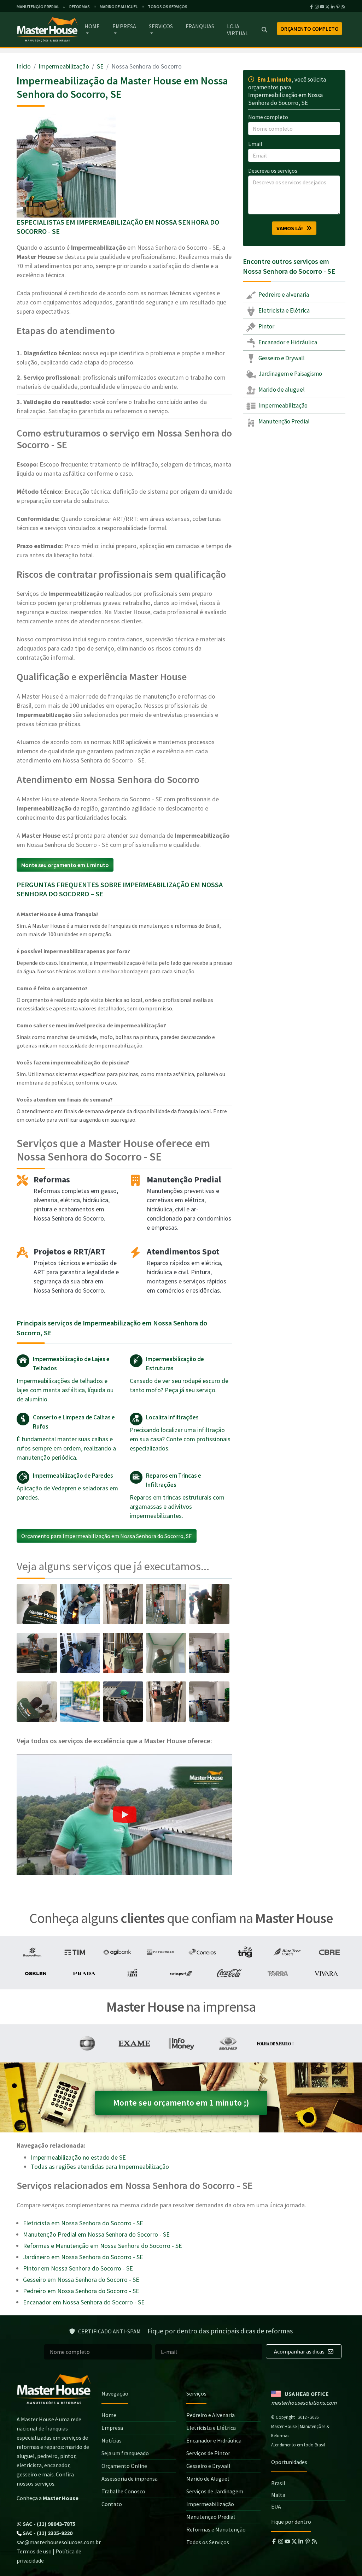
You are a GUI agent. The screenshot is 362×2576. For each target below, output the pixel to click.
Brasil (278, 2483)
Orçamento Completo (310, 29)
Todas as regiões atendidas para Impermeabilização (100, 2167)
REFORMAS (80, 7)
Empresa (124, 26)
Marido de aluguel (281, 390)
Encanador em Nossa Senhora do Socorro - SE (84, 2302)
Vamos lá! (291, 228)
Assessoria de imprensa (130, 2479)
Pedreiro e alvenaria (283, 295)
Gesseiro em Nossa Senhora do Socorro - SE (81, 2280)
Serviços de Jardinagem (215, 2491)
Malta (278, 2495)
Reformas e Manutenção (216, 2529)
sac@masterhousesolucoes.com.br (59, 2542)
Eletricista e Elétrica (284, 310)
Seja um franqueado (125, 2453)
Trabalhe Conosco (123, 2491)
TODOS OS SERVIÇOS (168, 7)
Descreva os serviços (273, 171)
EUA (276, 2506)
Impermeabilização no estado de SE (78, 2157)
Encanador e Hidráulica (287, 342)
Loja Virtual (238, 30)
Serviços (161, 26)
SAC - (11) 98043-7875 (48, 2524)
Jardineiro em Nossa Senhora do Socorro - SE (83, 2257)
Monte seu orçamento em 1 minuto (65, 865)
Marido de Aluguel (208, 2479)
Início (24, 66)
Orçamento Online (124, 2466)
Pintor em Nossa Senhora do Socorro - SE (78, 2268)
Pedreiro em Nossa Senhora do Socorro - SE (81, 2291)
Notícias (112, 2440)
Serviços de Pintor (208, 2453)
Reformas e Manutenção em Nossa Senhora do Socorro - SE (103, 2246)
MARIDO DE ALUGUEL (119, 7)
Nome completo (268, 117)
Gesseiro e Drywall (281, 358)
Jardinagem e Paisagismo (290, 374)
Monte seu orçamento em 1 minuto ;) (181, 2103)
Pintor (266, 326)
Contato (112, 2504)
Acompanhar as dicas (300, 2351)
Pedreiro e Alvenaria (211, 2415)
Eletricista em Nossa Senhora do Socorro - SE (83, 2223)
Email (255, 144)
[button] (124, 1815)
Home (92, 26)
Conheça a (48, 2498)
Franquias (200, 26)
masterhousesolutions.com (304, 2403)
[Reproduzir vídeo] (124, 1815)
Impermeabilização (64, 66)
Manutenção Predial (284, 421)
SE (100, 66)
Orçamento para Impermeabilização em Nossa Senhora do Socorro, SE (107, 1536)
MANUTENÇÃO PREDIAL (38, 7)
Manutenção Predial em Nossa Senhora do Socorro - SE (96, 2234)
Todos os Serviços (208, 2542)
